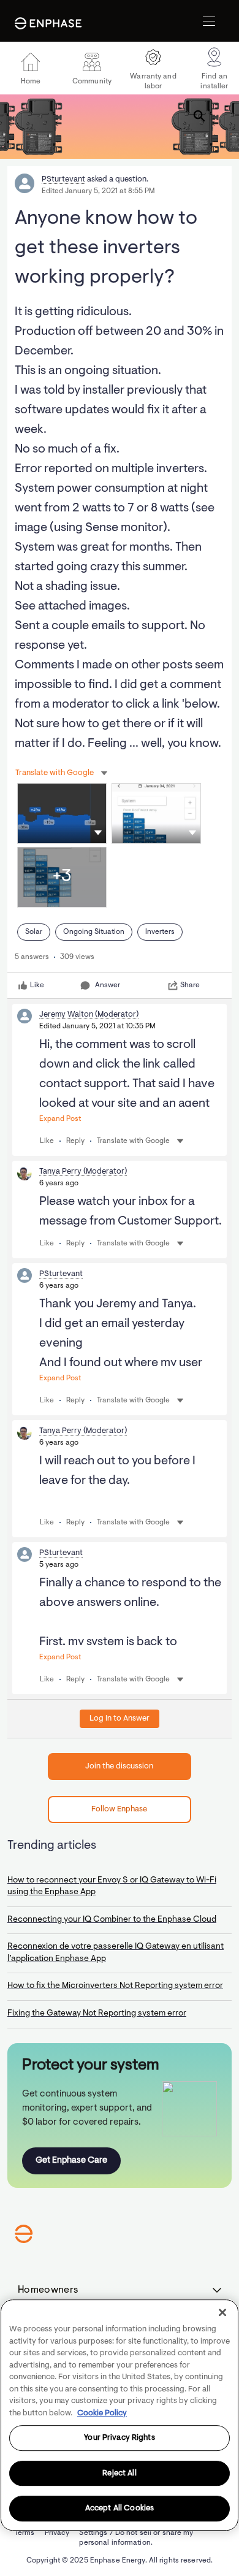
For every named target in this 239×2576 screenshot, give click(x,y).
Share (190, 985)
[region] (120, 2415)
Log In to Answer (120, 1718)
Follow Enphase (119, 1809)
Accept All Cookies (120, 2509)
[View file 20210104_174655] (156, 813)
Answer (108, 985)
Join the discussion (119, 1766)
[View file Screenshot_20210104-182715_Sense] (62, 813)
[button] (98, 832)
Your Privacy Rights (119, 2438)
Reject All (119, 2473)
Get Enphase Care (71, 2161)
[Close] (222, 2312)
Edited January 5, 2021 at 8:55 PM (98, 191)
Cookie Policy (102, 2413)
